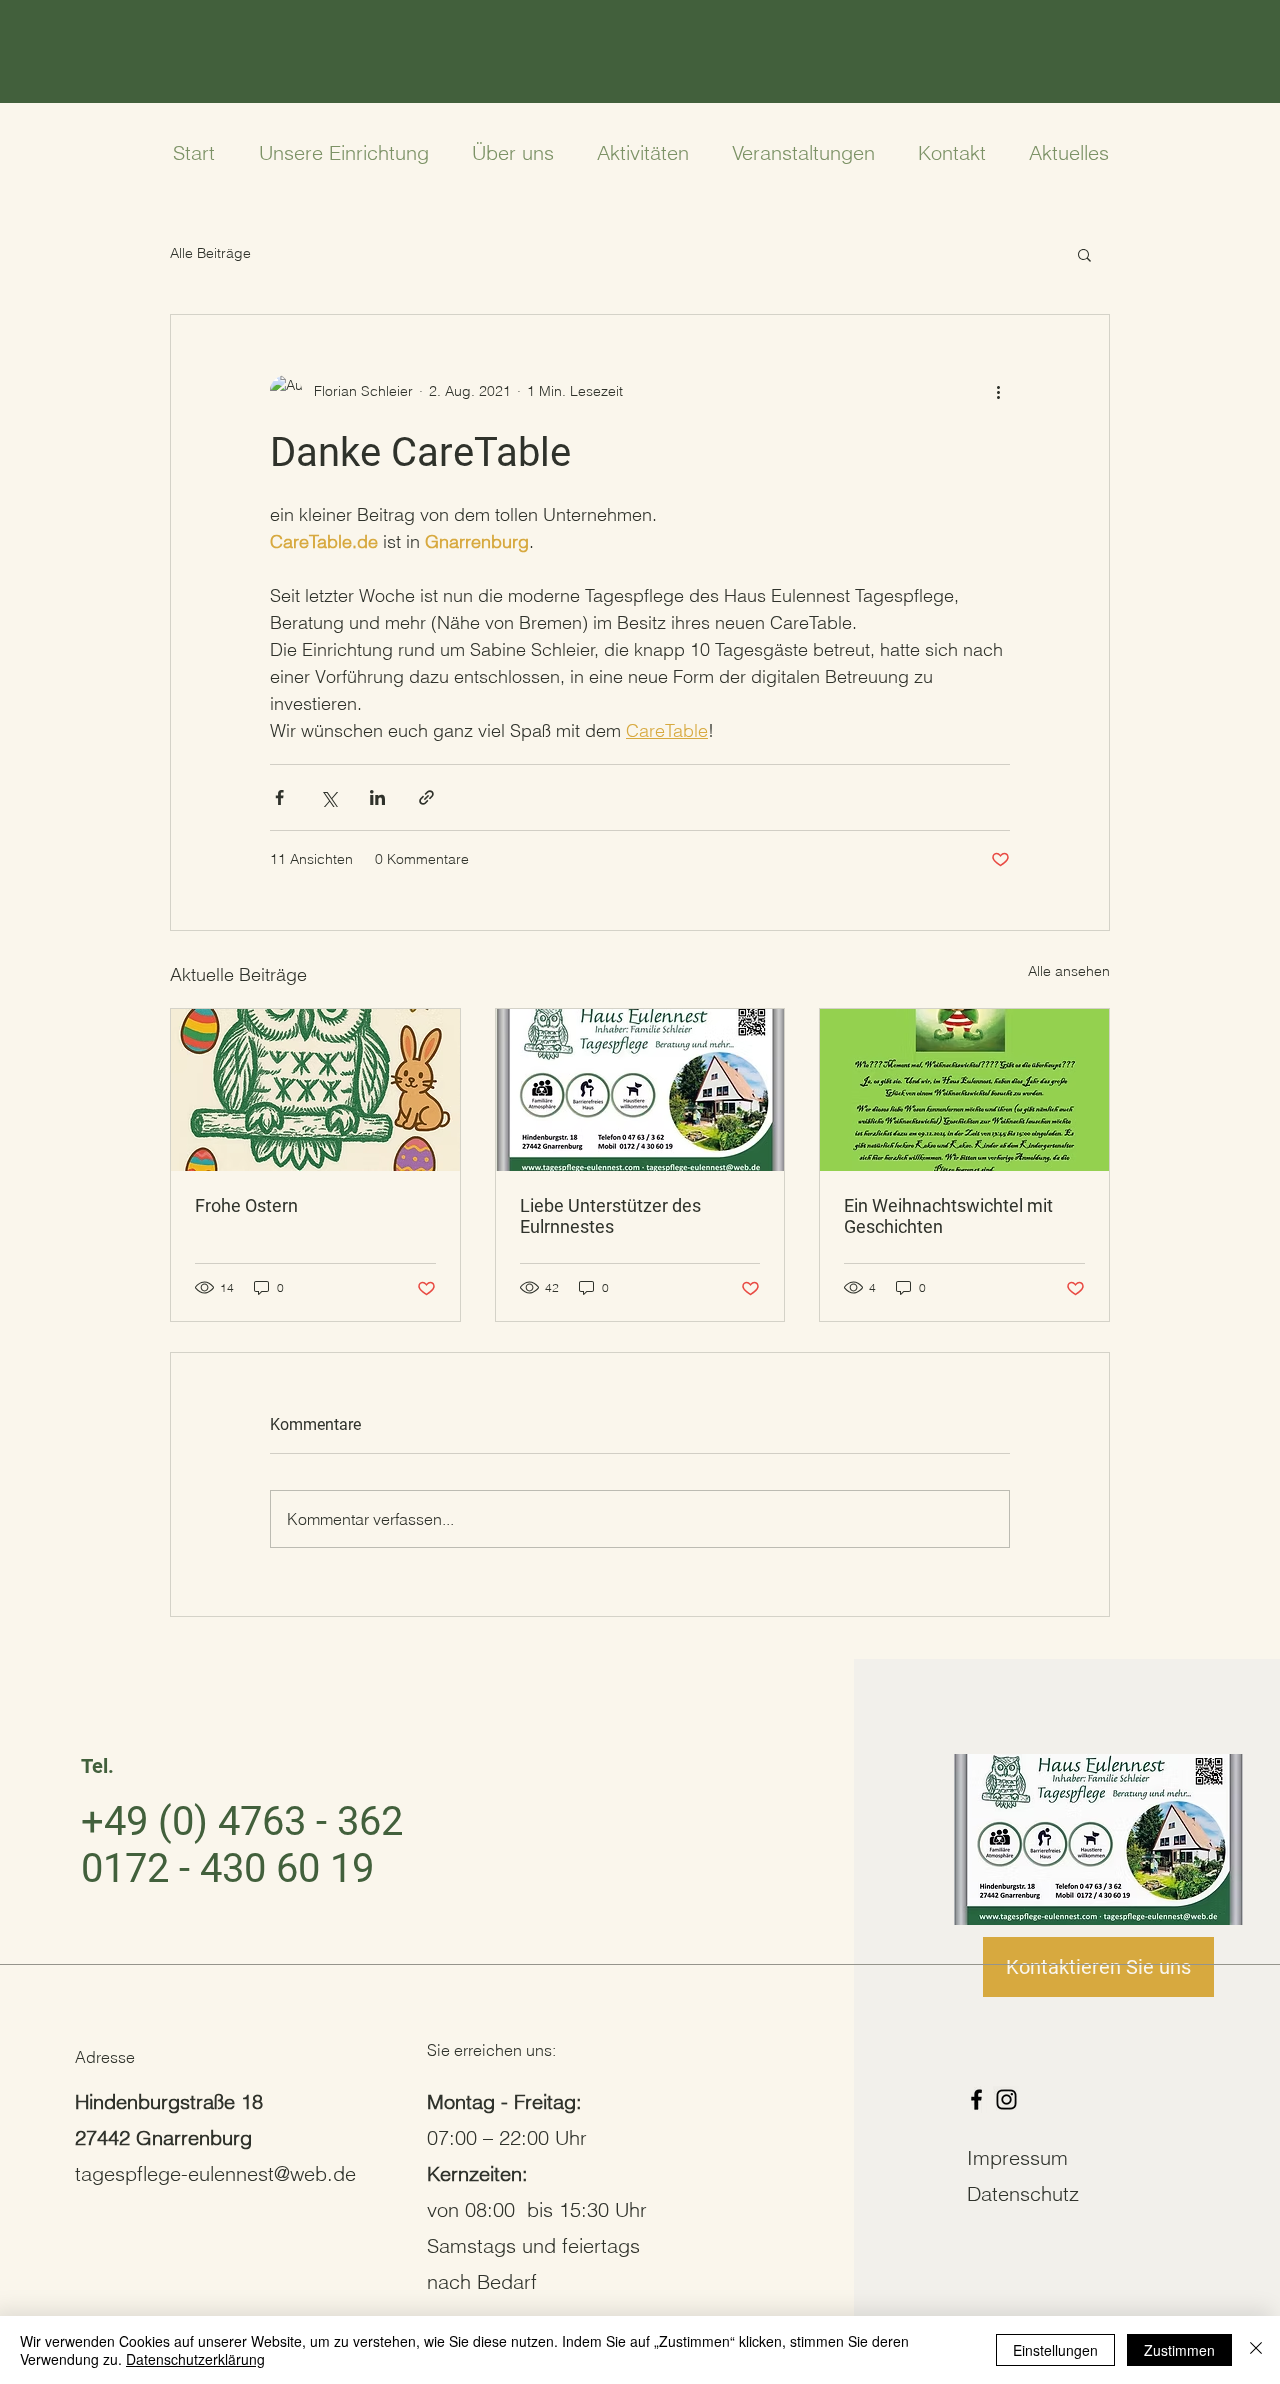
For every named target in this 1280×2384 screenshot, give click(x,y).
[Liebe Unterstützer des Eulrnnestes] (640, 1090)
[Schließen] (1256, 2350)
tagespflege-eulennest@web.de (215, 2173)
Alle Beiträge (210, 253)
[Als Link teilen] (426, 797)
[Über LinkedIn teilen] (377, 797)
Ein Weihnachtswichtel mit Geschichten (948, 1216)
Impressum (1017, 2157)
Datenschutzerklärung (195, 2359)
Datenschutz (1023, 2193)
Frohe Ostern (246, 1205)
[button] (1084, 254)
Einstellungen (1055, 2350)
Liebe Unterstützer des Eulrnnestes (610, 1216)
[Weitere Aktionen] (998, 391)
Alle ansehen (1069, 971)
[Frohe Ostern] (315, 1090)
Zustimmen (1179, 2350)
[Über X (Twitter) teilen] (328, 797)
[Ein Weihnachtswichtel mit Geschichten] (964, 1090)
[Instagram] (1006, 2099)
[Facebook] (976, 2099)
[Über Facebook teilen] (279, 797)
